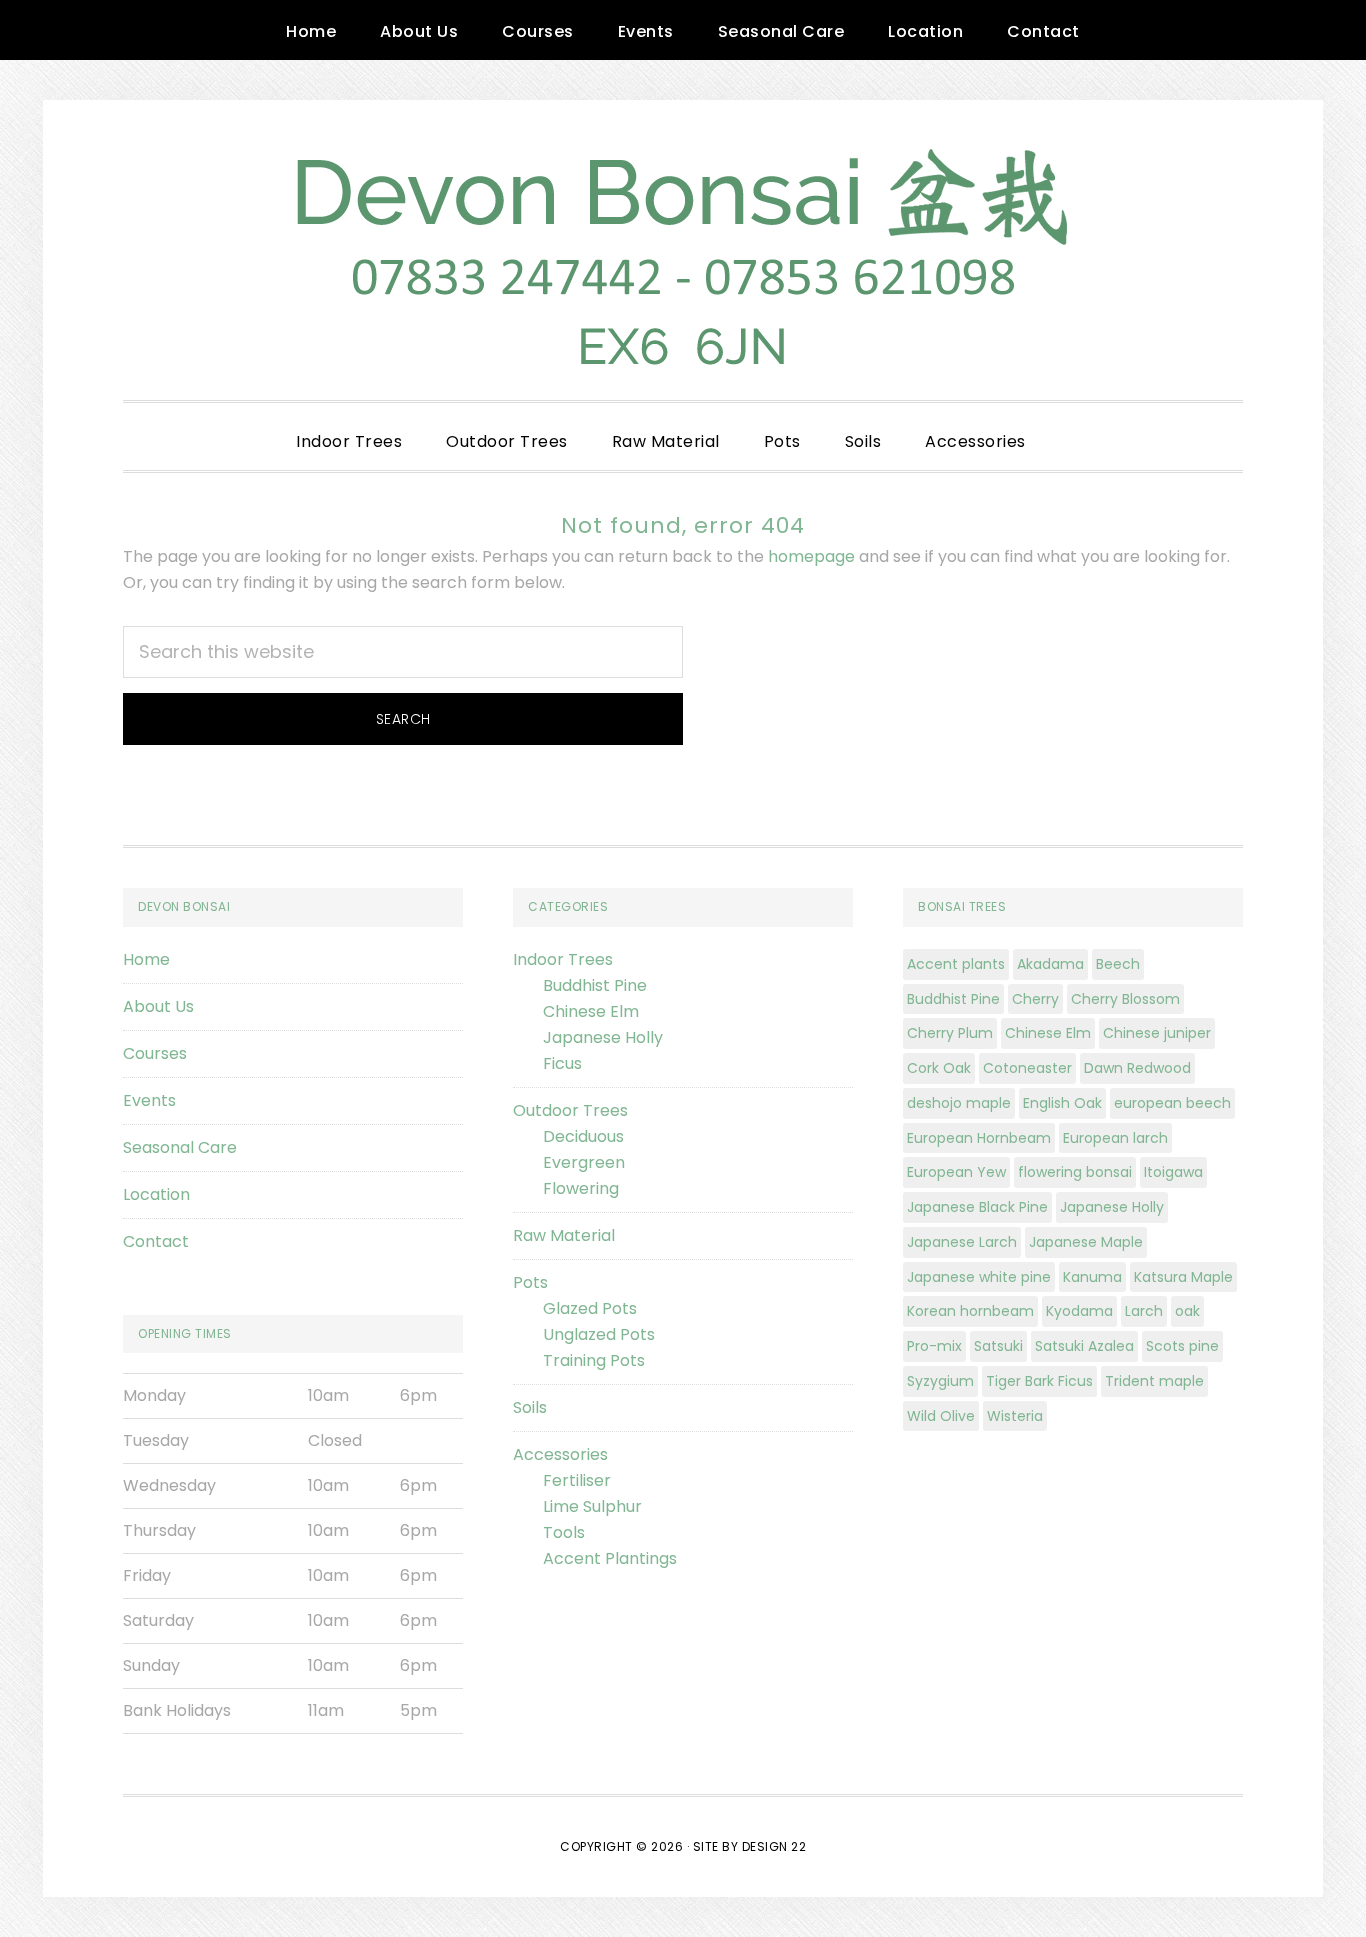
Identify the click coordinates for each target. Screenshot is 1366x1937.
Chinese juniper (1157, 1033)
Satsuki (998, 1346)
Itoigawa (1173, 1172)
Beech (1118, 964)
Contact (156, 1241)
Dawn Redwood (1137, 1068)
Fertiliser (577, 1480)
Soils (530, 1407)
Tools (564, 1532)
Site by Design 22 (750, 1846)
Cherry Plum (950, 1033)
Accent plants (956, 964)
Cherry (1035, 999)
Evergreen (584, 1162)
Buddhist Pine (595, 985)
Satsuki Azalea (1084, 1346)
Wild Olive (941, 1416)
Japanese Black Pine (977, 1207)
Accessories (560, 1454)
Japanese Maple (1086, 1242)
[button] (1070, 425)
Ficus (562, 1063)
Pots (530, 1282)
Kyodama (1079, 1311)
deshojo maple (959, 1103)
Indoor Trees (563, 959)
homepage (811, 556)
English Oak (1062, 1103)
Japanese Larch (962, 1242)
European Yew (956, 1172)
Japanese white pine (979, 1277)
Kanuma (1092, 1277)
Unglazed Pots (599, 1334)
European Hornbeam (979, 1138)
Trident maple (1154, 1381)
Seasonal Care (180, 1147)
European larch (1115, 1138)
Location (156, 1194)
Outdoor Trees (570, 1110)
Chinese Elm (591, 1011)
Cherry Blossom (1125, 999)
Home (146, 959)
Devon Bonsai (683, 250)
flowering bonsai (1075, 1172)
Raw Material (564, 1235)
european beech (1172, 1103)
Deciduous (583, 1136)
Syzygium (940, 1381)
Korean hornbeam (970, 1311)
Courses (155, 1053)
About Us (158, 1006)
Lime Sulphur (592, 1506)
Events (149, 1100)
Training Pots (594, 1360)
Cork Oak (939, 1068)
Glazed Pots (590, 1308)
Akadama (1050, 964)
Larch (1144, 1311)
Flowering (581, 1188)
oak (1187, 1311)
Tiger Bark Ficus (1039, 1381)
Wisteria (1015, 1416)
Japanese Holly (603, 1037)
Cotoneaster (1027, 1068)
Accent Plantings (610, 1558)
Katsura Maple (1183, 1277)
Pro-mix (934, 1346)
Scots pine (1182, 1346)
